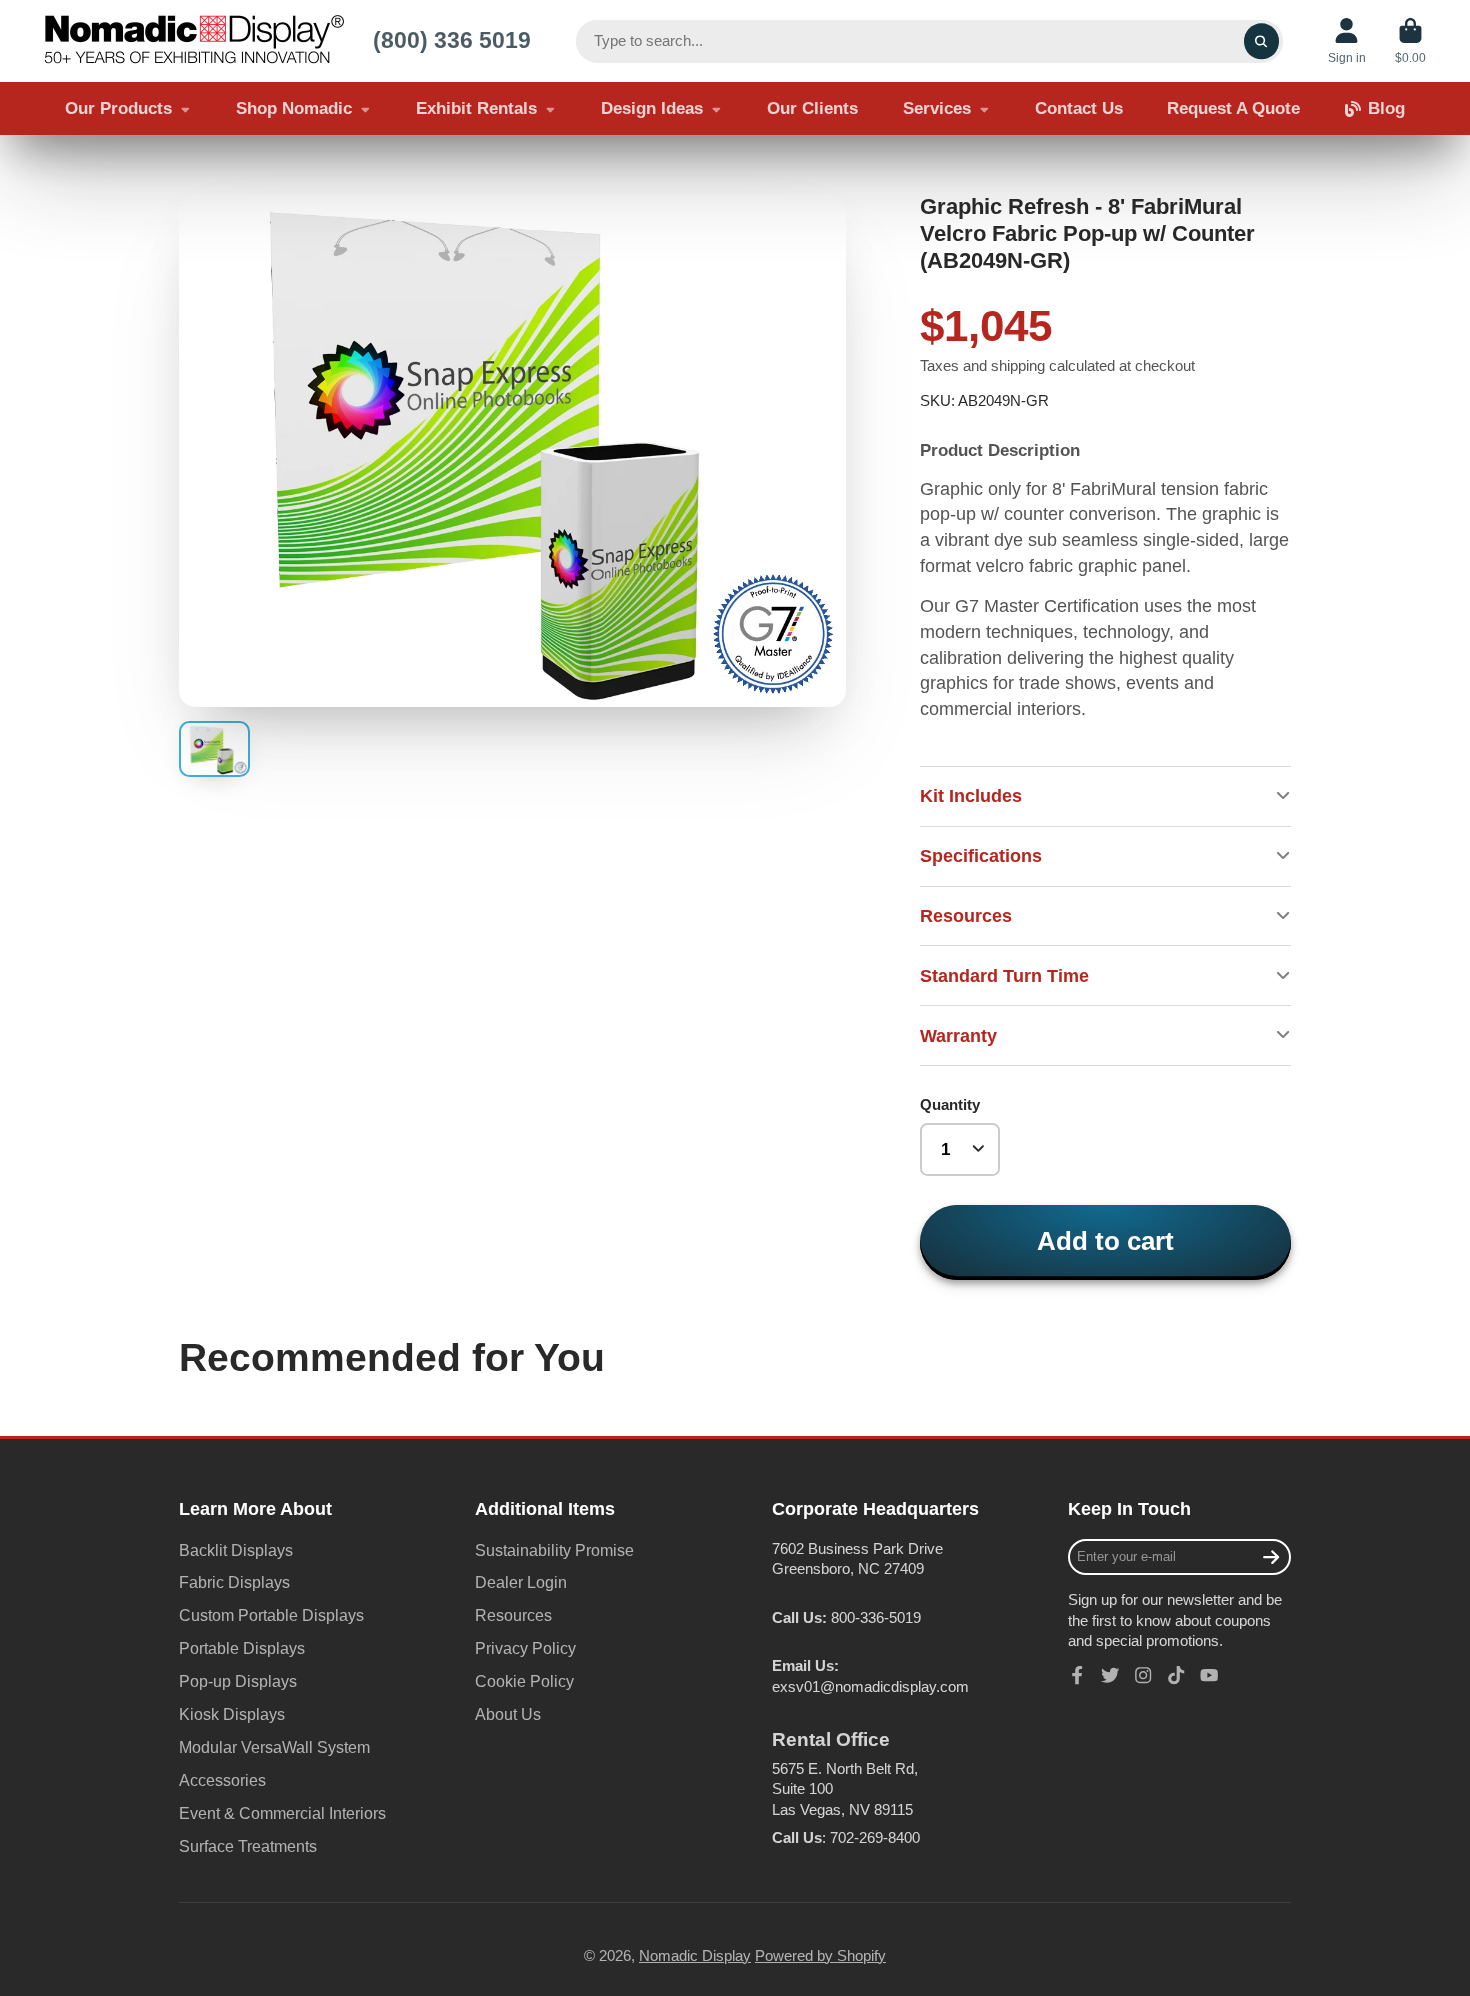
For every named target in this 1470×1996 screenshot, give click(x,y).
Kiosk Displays (232, 1714)
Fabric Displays (234, 1582)
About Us (508, 1714)
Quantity (950, 1105)
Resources (513, 1615)
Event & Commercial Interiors (282, 1813)
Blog (1386, 108)
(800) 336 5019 (452, 40)
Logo (194, 41)
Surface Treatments (248, 1846)
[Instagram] (1143, 1675)
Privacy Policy (525, 1648)
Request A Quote (1233, 108)
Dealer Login (521, 1582)
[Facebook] (1077, 1675)
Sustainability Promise (554, 1550)
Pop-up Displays (238, 1681)
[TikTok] (1176, 1675)
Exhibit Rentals (476, 108)
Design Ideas (652, 108)
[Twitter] (1110, 1675)
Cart (1410, 41)
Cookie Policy (524, 1681)
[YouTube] (1209, 1675)
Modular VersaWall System (274, 1747)
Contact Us (1079, 108)
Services (937, 108)
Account (1347, 41)
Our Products (118, 108)
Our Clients (812, 108)
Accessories (222, 1780)
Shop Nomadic (294, 108)
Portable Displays (242, 1648)
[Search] (1261, 41)
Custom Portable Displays (271, 1615)
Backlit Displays (236, 1550)
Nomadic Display (695, 1956)
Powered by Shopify (820, 1956)
